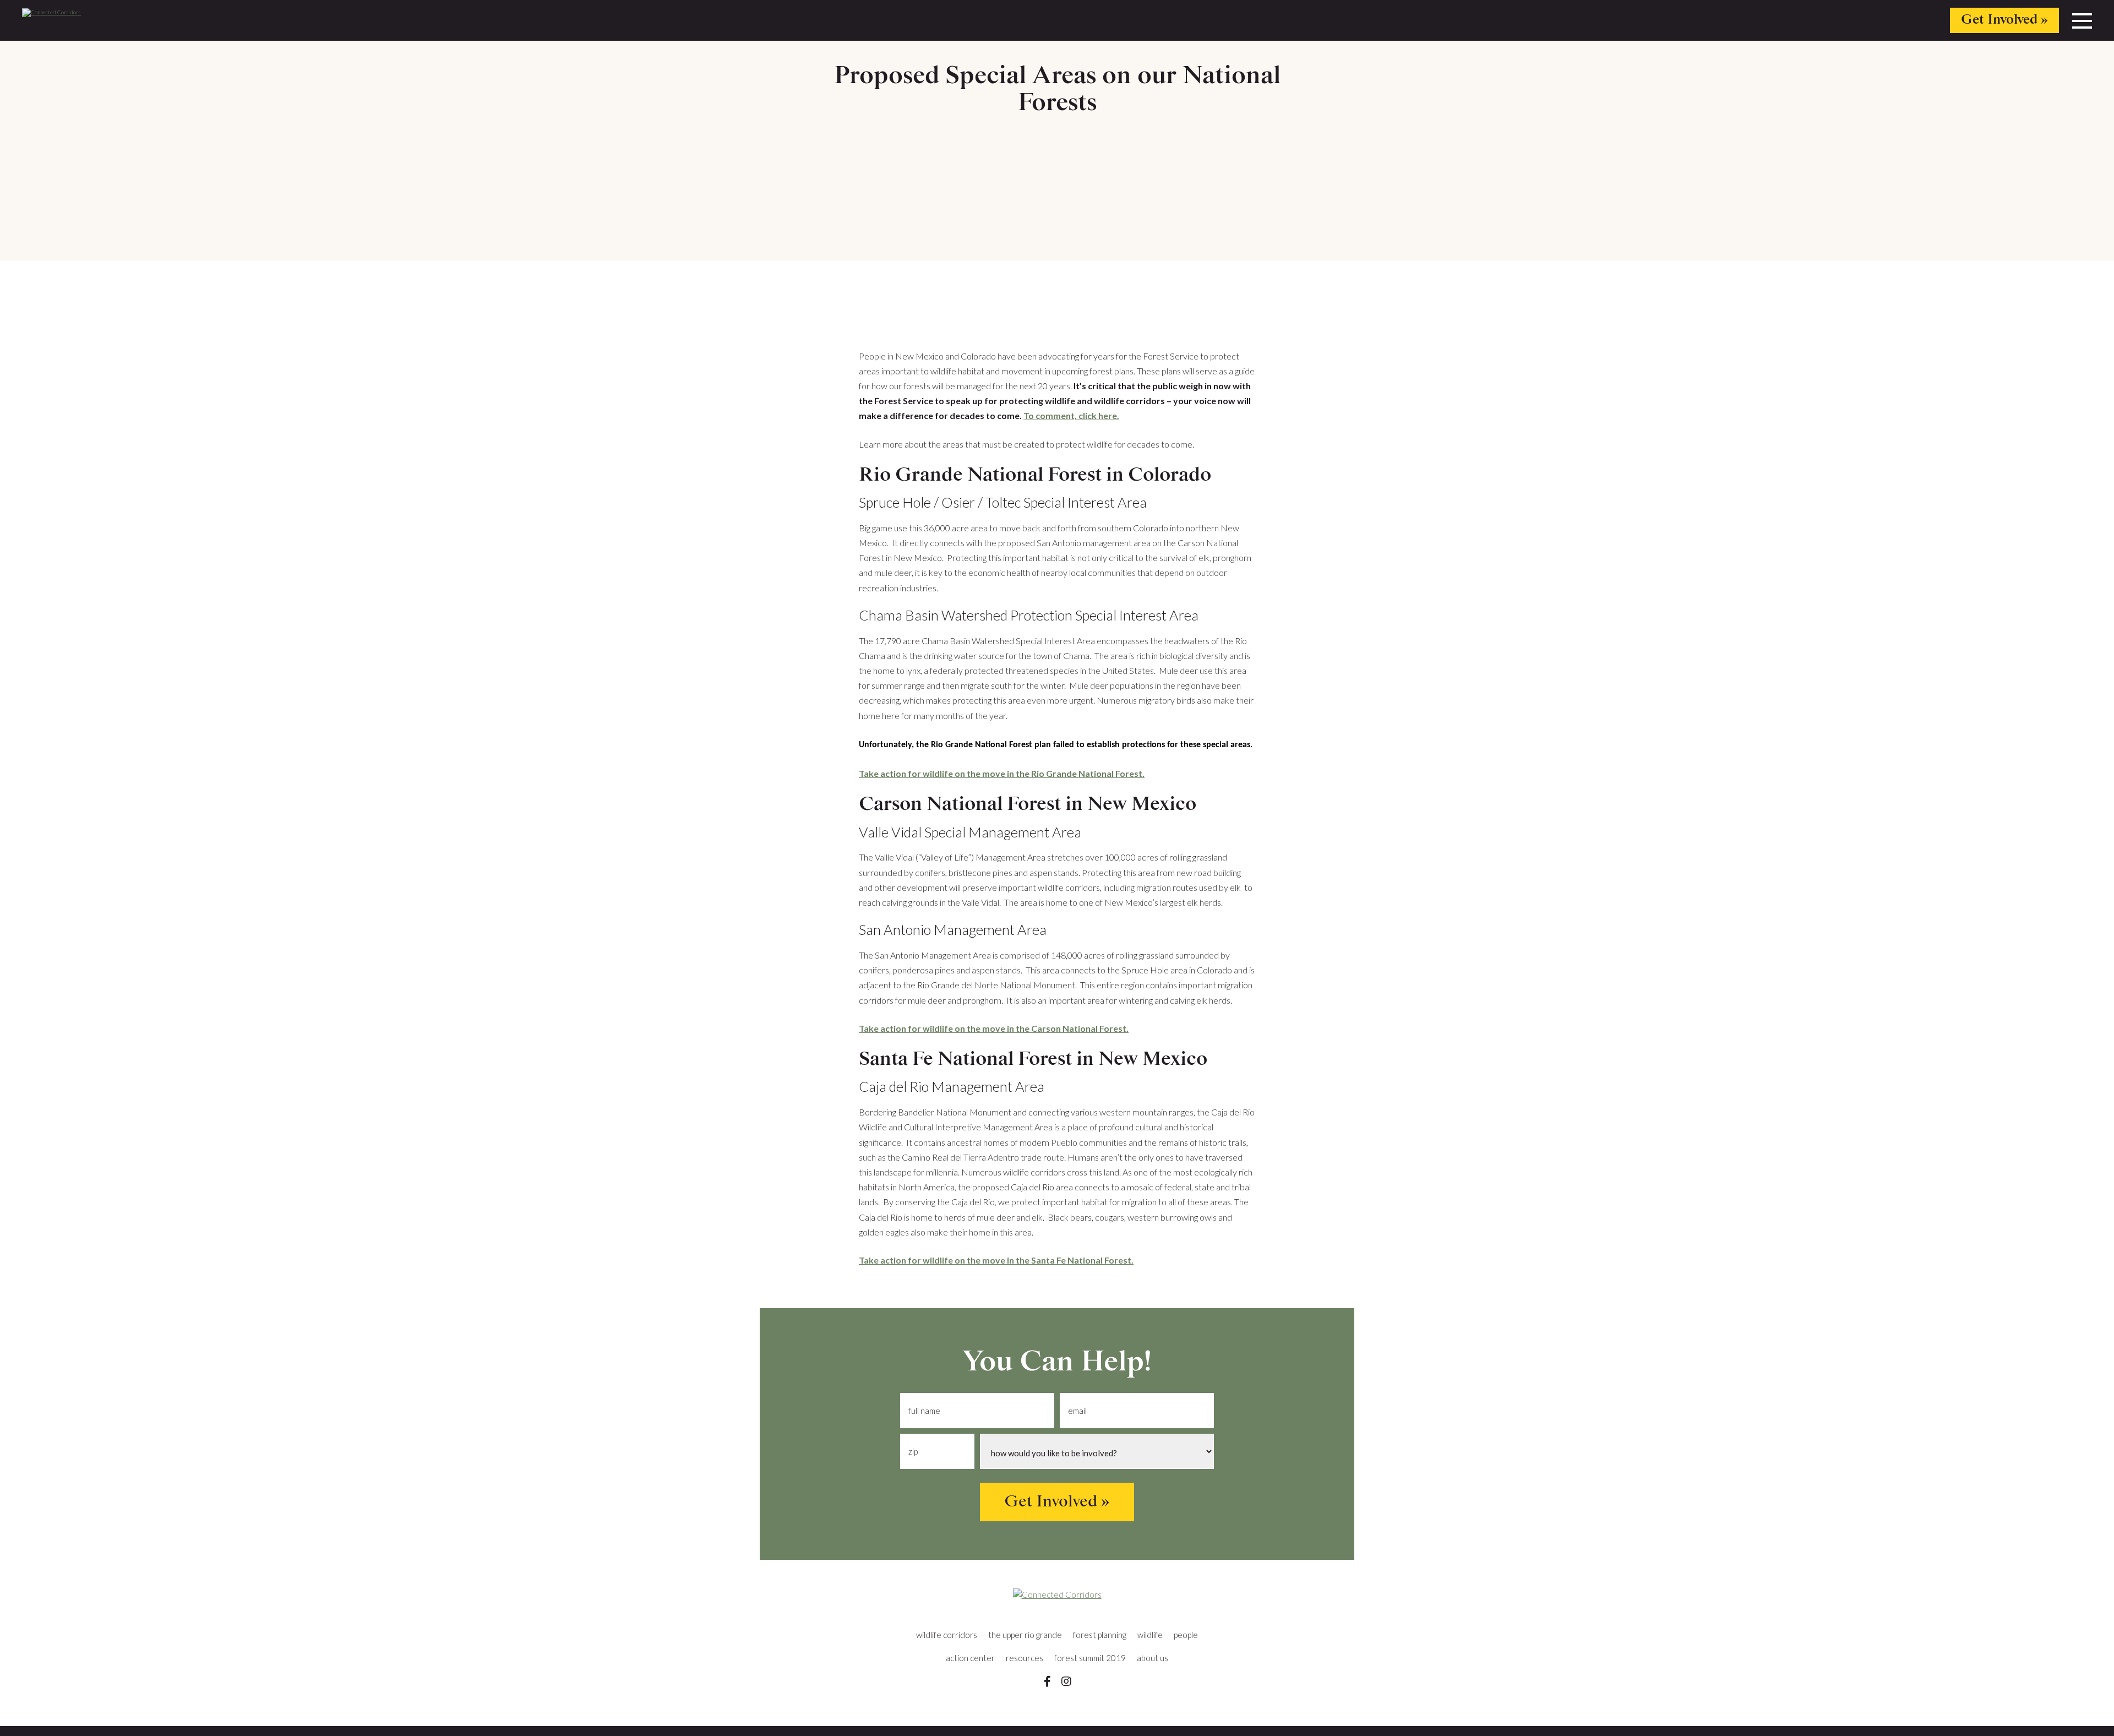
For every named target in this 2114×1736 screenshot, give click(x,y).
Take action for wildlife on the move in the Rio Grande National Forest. (1002, 773)
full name (924, 1411)
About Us (1153, 1658)
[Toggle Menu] (2082, 24)
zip (913, 1452)
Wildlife (1150, 1635)
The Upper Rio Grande (1025, 1635)
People (1186, 1635)
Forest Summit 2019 (1090, 1658)
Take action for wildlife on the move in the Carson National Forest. (994, 1028)
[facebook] (1047, 1681)
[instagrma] (1066, 1681)
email (1077, 1411)
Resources (1025, 1658)
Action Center (970, 1658)
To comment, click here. (1071, 415)
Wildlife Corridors (947, 1635)
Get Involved (1999, 20)
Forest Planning (1100, 1635)
